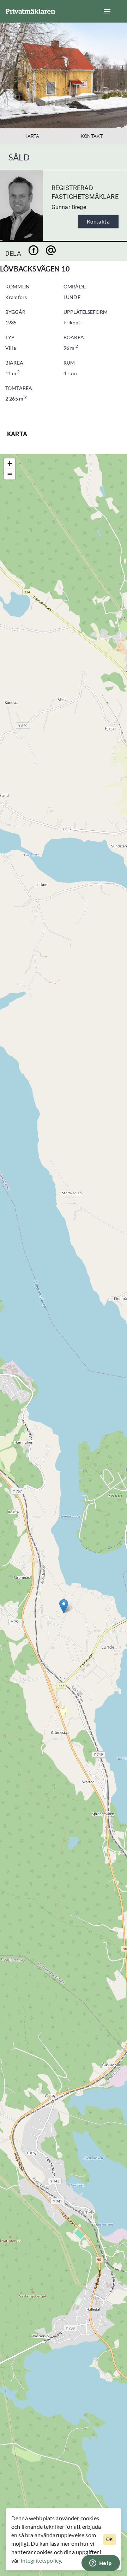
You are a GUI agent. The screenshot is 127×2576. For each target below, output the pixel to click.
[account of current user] (107, 11)
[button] (64, 1606)
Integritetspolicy (41, 2560)
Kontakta (98, 221)
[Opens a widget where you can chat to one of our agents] (101, 2564)
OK (110, 2540)
